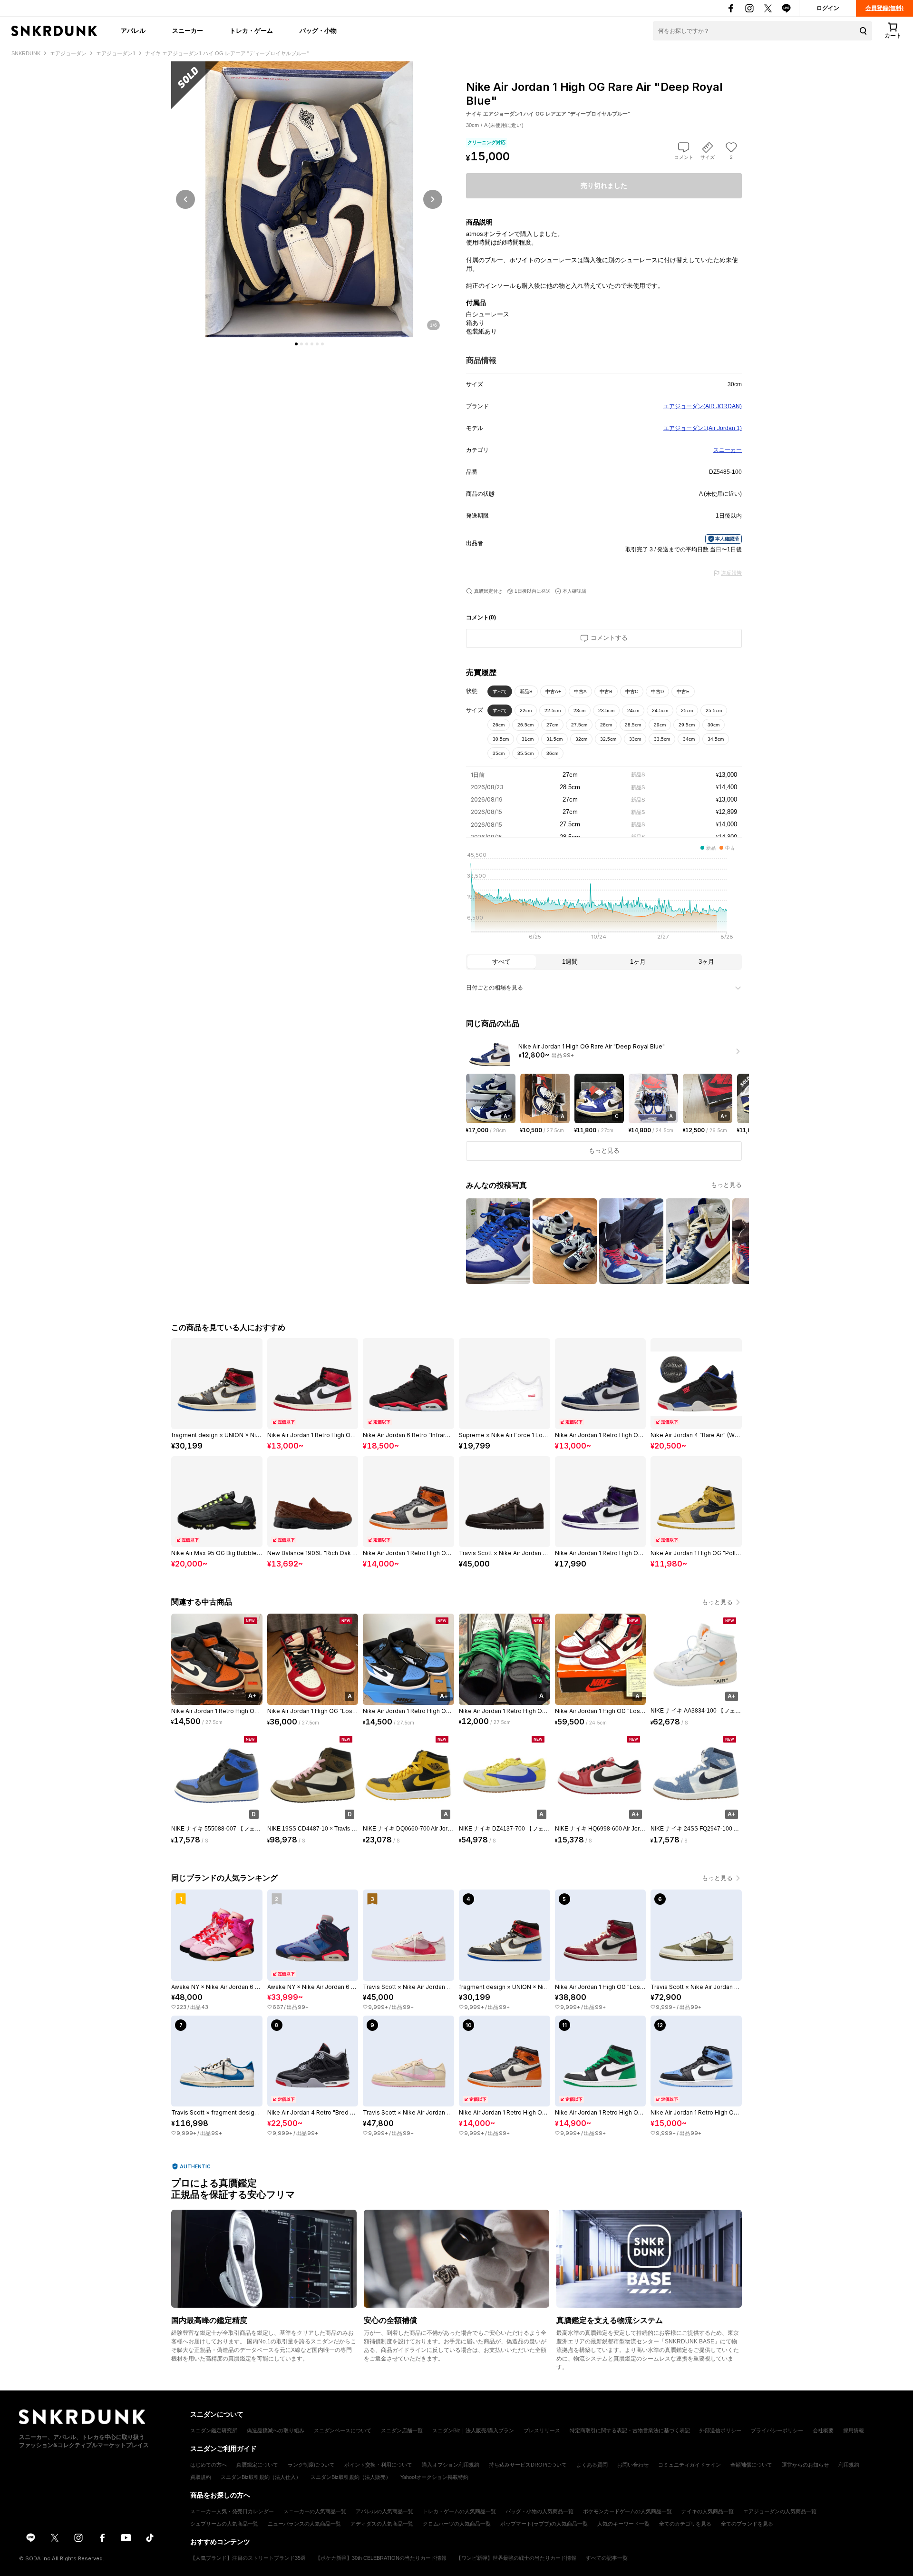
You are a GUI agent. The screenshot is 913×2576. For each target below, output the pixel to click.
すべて (500, 691)
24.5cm (660, 710)
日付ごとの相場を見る (495, 988)
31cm (528, 739)
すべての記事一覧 (607, 2558)
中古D (657, 691)
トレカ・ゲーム (251, 30)
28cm (606, 725)
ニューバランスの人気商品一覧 (304, 2524)
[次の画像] (433, 199)
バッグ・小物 (318, 30)
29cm (660, 725)
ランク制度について (311, 2465)
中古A (580, 691)
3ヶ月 (706, 962)
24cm (633, 710)
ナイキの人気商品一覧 (708, 2511)
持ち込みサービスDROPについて (528, 2465)
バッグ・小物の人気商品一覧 (539, 2511)
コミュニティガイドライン (690, 2465)
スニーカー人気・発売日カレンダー (232, 2511)
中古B (606, 691)
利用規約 (849, 2465)
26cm (499, 725)
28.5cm (633, 725)
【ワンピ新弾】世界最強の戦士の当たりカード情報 (516, 2558)
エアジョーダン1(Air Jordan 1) (703, 428)
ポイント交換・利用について (378, 2465)
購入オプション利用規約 (451, 2465)
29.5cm (687, 725)
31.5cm (554, 739)
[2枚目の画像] (301, 344)
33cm (635, 739)
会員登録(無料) (884, 8)
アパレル (133, 30)
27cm (552, 725)
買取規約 (201, 2477)
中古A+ (553, 691)
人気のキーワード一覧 (623, 2524)
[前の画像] (185, 199)
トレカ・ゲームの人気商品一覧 (459, 2511)
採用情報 (854, 2430)
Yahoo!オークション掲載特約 (434, 2477)
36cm (552, 753)
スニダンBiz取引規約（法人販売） (351, 2477)
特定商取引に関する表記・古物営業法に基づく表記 (630, 2430)
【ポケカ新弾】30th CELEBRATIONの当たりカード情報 (381, 2558)
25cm (687, 710)
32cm (581, 739)
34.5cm (716, 739)
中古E (683, 691)
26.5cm (525, 725)
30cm (714, 725)
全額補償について (751, 2465)
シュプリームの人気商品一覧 (224, 2524)
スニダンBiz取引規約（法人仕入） (261, 2477)
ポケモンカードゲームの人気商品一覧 (627, 2511)
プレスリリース (542, 2430)
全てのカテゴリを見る (685, 2524)
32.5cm (608, 739)
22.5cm (553, 710)
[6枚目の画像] (322, 344)
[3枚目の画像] (307, 344)
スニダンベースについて (343, 2430)
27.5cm (579, 725)
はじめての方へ (209, 2465)
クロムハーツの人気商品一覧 (457, 2524)
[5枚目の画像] (317, 344)
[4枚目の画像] (312, 344)
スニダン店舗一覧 (402, 2430)
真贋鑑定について (257, 2465)
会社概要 (823, 2430)
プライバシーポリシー (777, 2430)
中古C (632, 691)
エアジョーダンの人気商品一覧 (780, 2511)
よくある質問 (592, 2465)
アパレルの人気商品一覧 (384, 2511)
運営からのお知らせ (805, 2465)
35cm (499, 753)
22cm (526, 710)
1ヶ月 (638, 962)
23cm (579, 710)
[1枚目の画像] (296, 344)
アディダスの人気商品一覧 (382, 2524)
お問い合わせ (633, 2465)
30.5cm (501, 739)
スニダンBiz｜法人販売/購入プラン (473, 2430)
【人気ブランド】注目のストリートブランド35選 (248, 2558)
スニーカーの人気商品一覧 (315, 2511)
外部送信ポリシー (720, 2430)
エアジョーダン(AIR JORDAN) (703, 406)
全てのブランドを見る (747, 2524)
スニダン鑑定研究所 (214, 2430)
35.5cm (525, 753)
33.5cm (662, 739)
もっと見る (726, 1185)
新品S (526, 691)
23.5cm (606, 710)
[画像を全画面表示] (309, 199)
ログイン (828, 8)
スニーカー (188, 30)
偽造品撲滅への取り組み (276, 2430)
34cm (689, 739)
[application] (604, 899)
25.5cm (714, 710)
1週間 (570, 962)
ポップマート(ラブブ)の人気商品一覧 (544, 2524)
